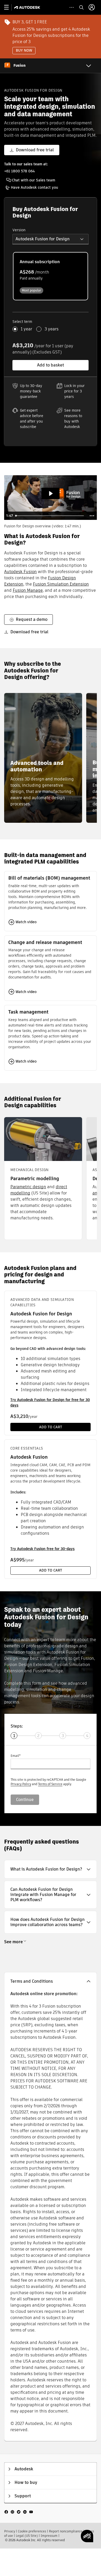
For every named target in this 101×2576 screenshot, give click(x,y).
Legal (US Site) (27, 2536)
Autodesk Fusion (20, 572)
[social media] (19, 2512)
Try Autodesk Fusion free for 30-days (42, 1549)
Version (19, 230)
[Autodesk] (28, 7)
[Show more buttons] (92, 516)
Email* (16, 1756)
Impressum (49, 2536)
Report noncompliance (66, 2531)
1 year (26, 329)
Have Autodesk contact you (34, 187)
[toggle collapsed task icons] (72, 7)
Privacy (10, 2531)
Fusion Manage (28, 590)
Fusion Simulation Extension (61, 584)
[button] (51, 239)
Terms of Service (50, 1784)
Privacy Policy (21, 1784)
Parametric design (28, 1187)
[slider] (50, 516)
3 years (52, 329)
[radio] (51, 276)
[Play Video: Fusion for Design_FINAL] (51, 494)
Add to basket (51, 365)
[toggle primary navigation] (9, 7)
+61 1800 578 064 (19, 171)
